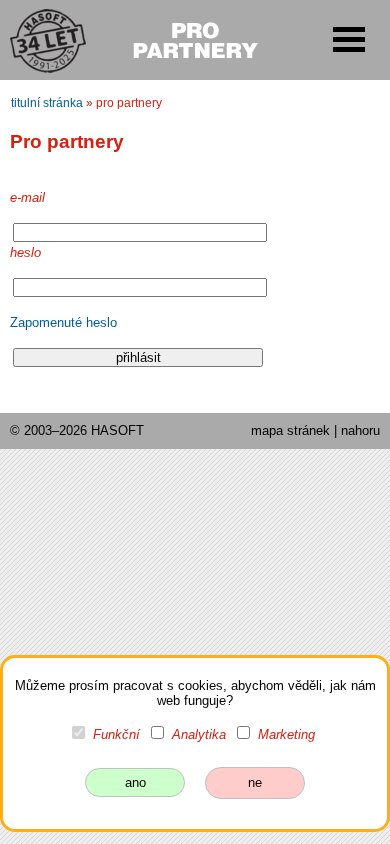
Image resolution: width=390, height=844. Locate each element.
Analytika (199, 734)
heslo (25, 252)
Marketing (286, 734)
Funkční (116, 734)
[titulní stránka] (39, 39)
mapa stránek (290, 430)
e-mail (27, 197)
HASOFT (117, 430)
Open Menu (349, 39)
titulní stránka (47, 103)
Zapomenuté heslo (63, 322)
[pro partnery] (195, 38)
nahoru (360, 430)
